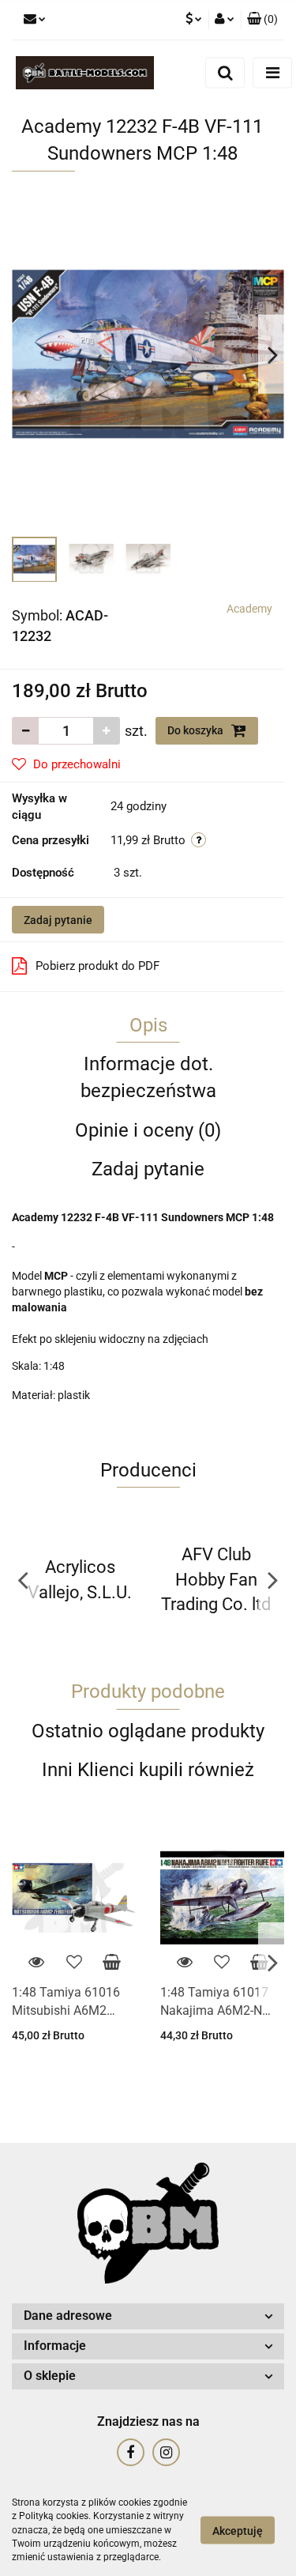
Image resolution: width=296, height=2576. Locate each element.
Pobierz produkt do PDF (97, 966)
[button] (262, 20)
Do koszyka (197, 730)
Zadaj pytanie (58, 920)
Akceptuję (238, 2531)
